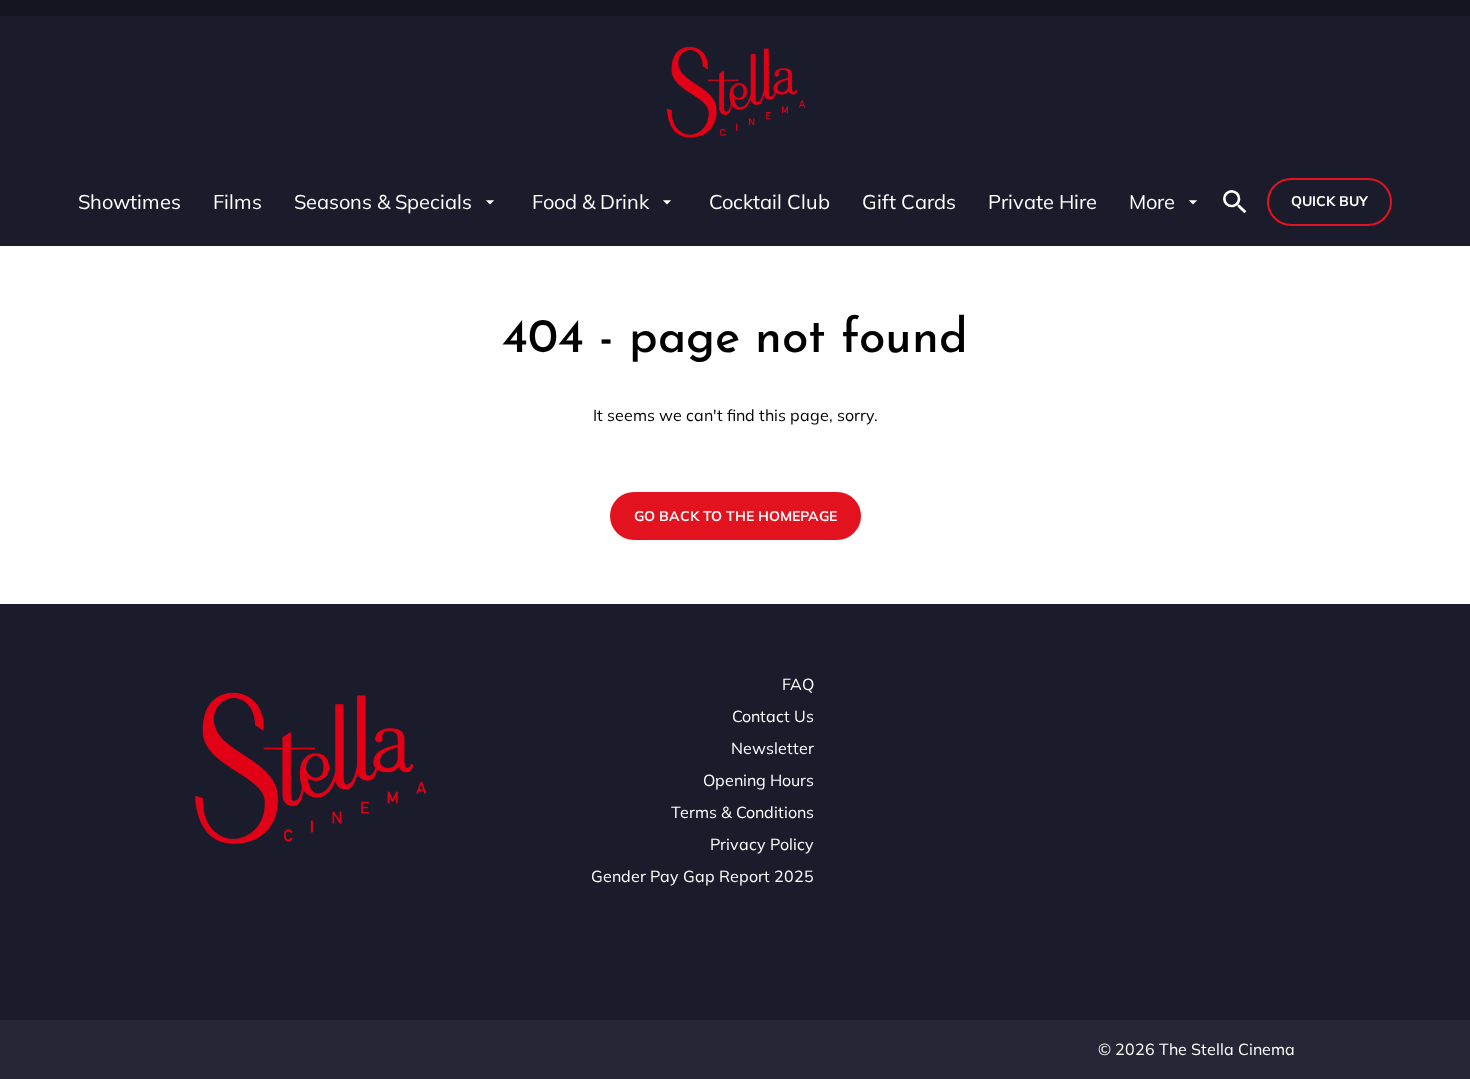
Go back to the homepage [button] (735, 516)
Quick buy (1329, 201)
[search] (1235, 202)
